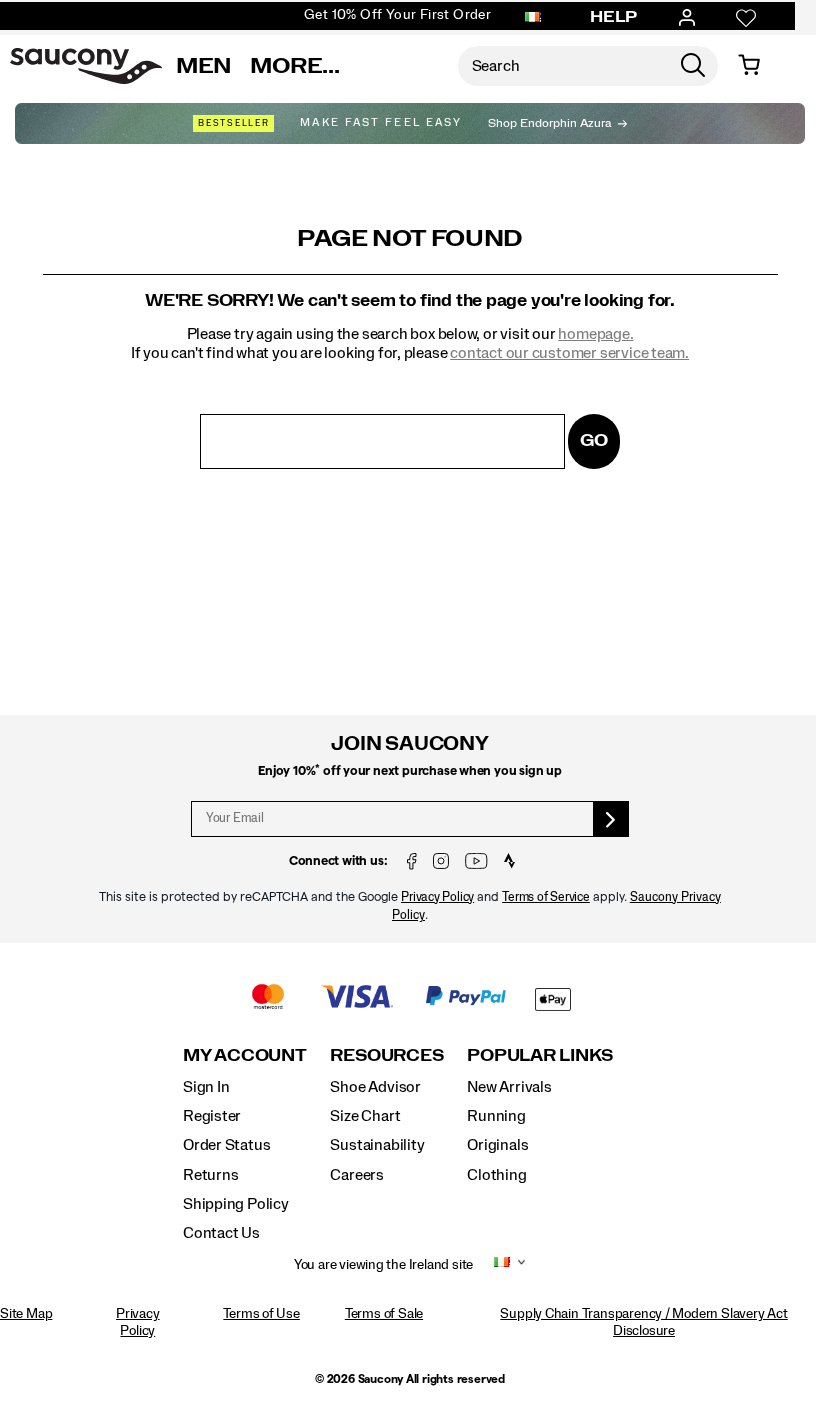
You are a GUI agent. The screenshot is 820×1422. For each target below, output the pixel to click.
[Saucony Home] (86, 66)
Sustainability (377, 1145)
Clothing (496, 1175)
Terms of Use (261, 1314)
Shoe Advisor (375, 1087)
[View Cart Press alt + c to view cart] (749, 66)
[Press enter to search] (693, 66)
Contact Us (221, 1233)
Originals (497, 1145)
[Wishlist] (746, 18)
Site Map (26, 1314)
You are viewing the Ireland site (383, 1265)
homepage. (595, 334)
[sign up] (611, 819)
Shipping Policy (236, 1204)
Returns (211, 1175)
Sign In (206, 1087)
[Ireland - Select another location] (533, 18)
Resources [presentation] (386, 1055)
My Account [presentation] (245, 1055)
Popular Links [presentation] (540, 1055)
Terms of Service (546, 897)
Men (204, 66)
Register (212, 1116)
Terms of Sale (384, 1314)
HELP (614, 17)
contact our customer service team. (569, 353)
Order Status (226, 1145)
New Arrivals (509, 1087)
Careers (357, 1175)
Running (496, 1116)
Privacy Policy (437, 897)
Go (594, 440)
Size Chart (365, 1116)
